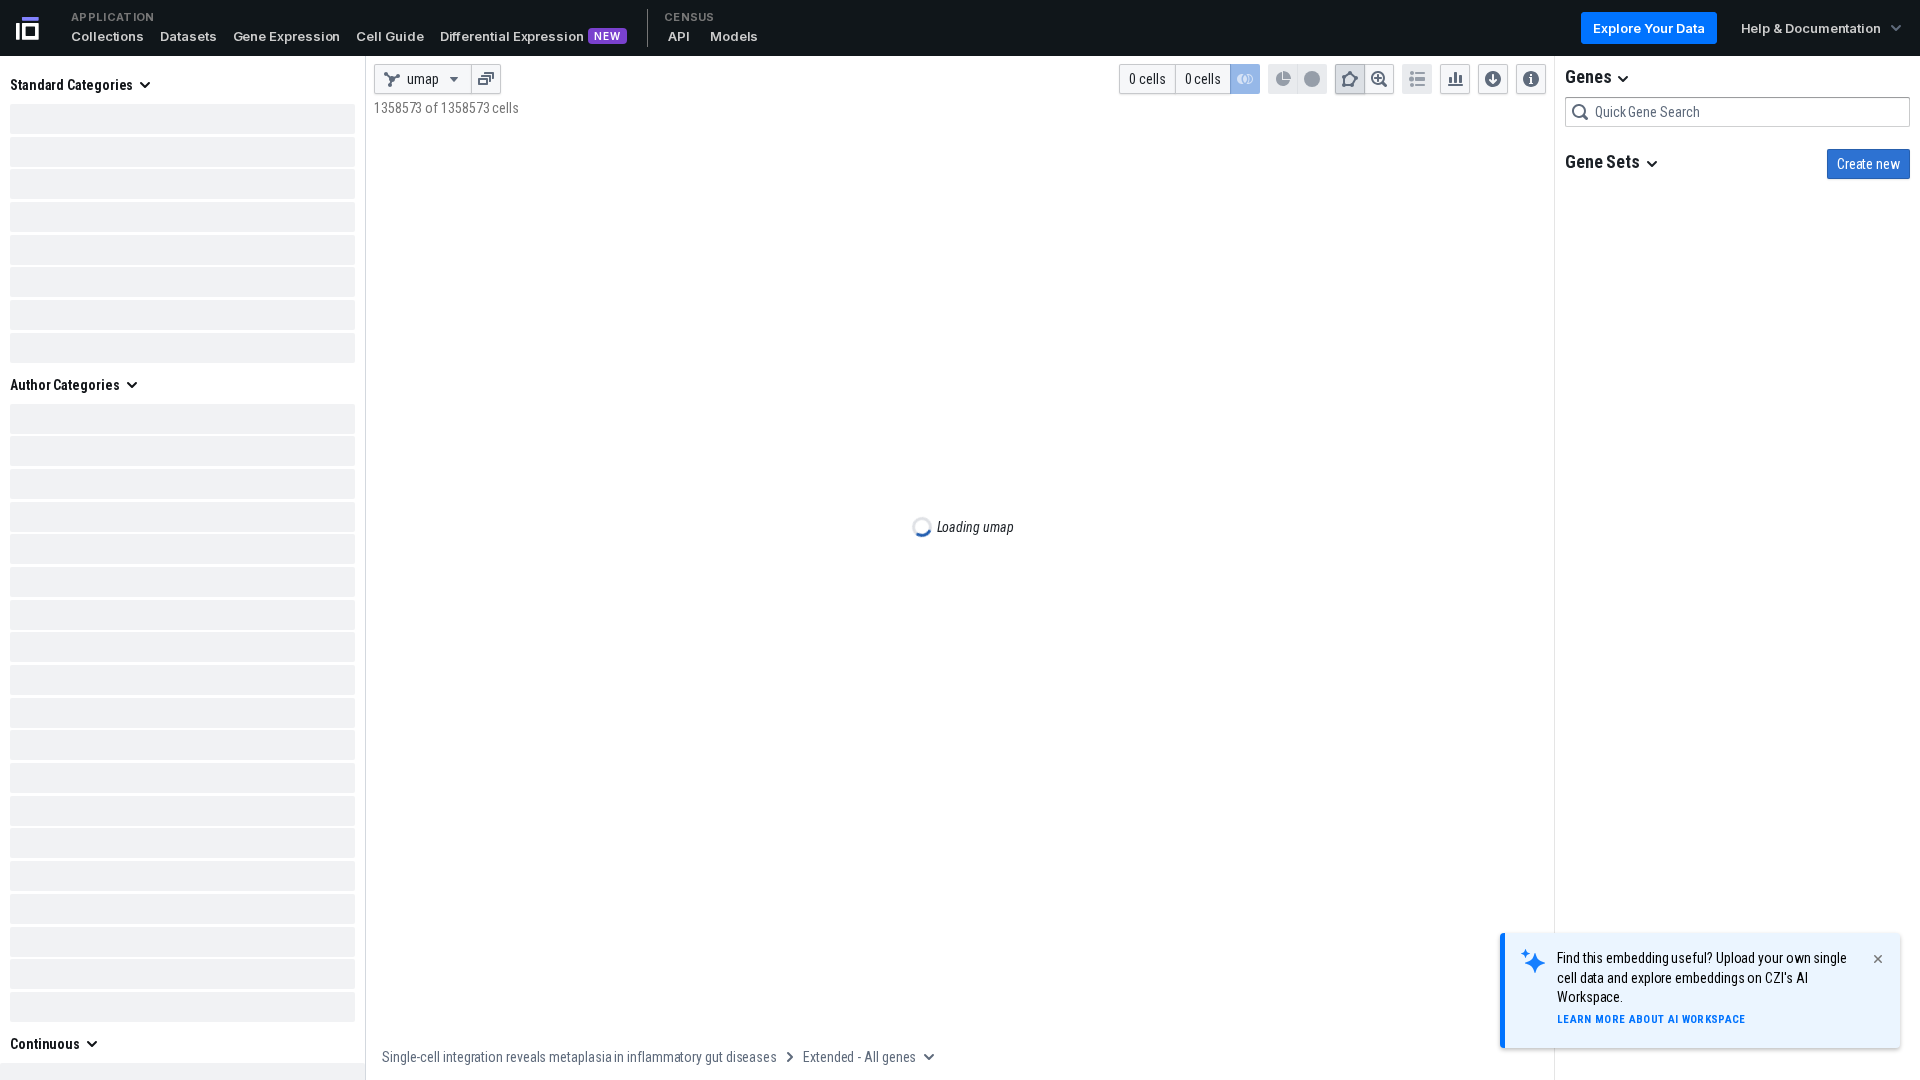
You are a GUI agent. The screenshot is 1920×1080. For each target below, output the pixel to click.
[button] (107, 36)
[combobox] (1737, 112)
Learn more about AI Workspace (1651, 1019)
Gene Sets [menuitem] (1602, 161)
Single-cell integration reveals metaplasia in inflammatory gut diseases (579, 1057)
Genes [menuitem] (1588, 76)
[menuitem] (81, 85)
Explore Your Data (1648, 28)
